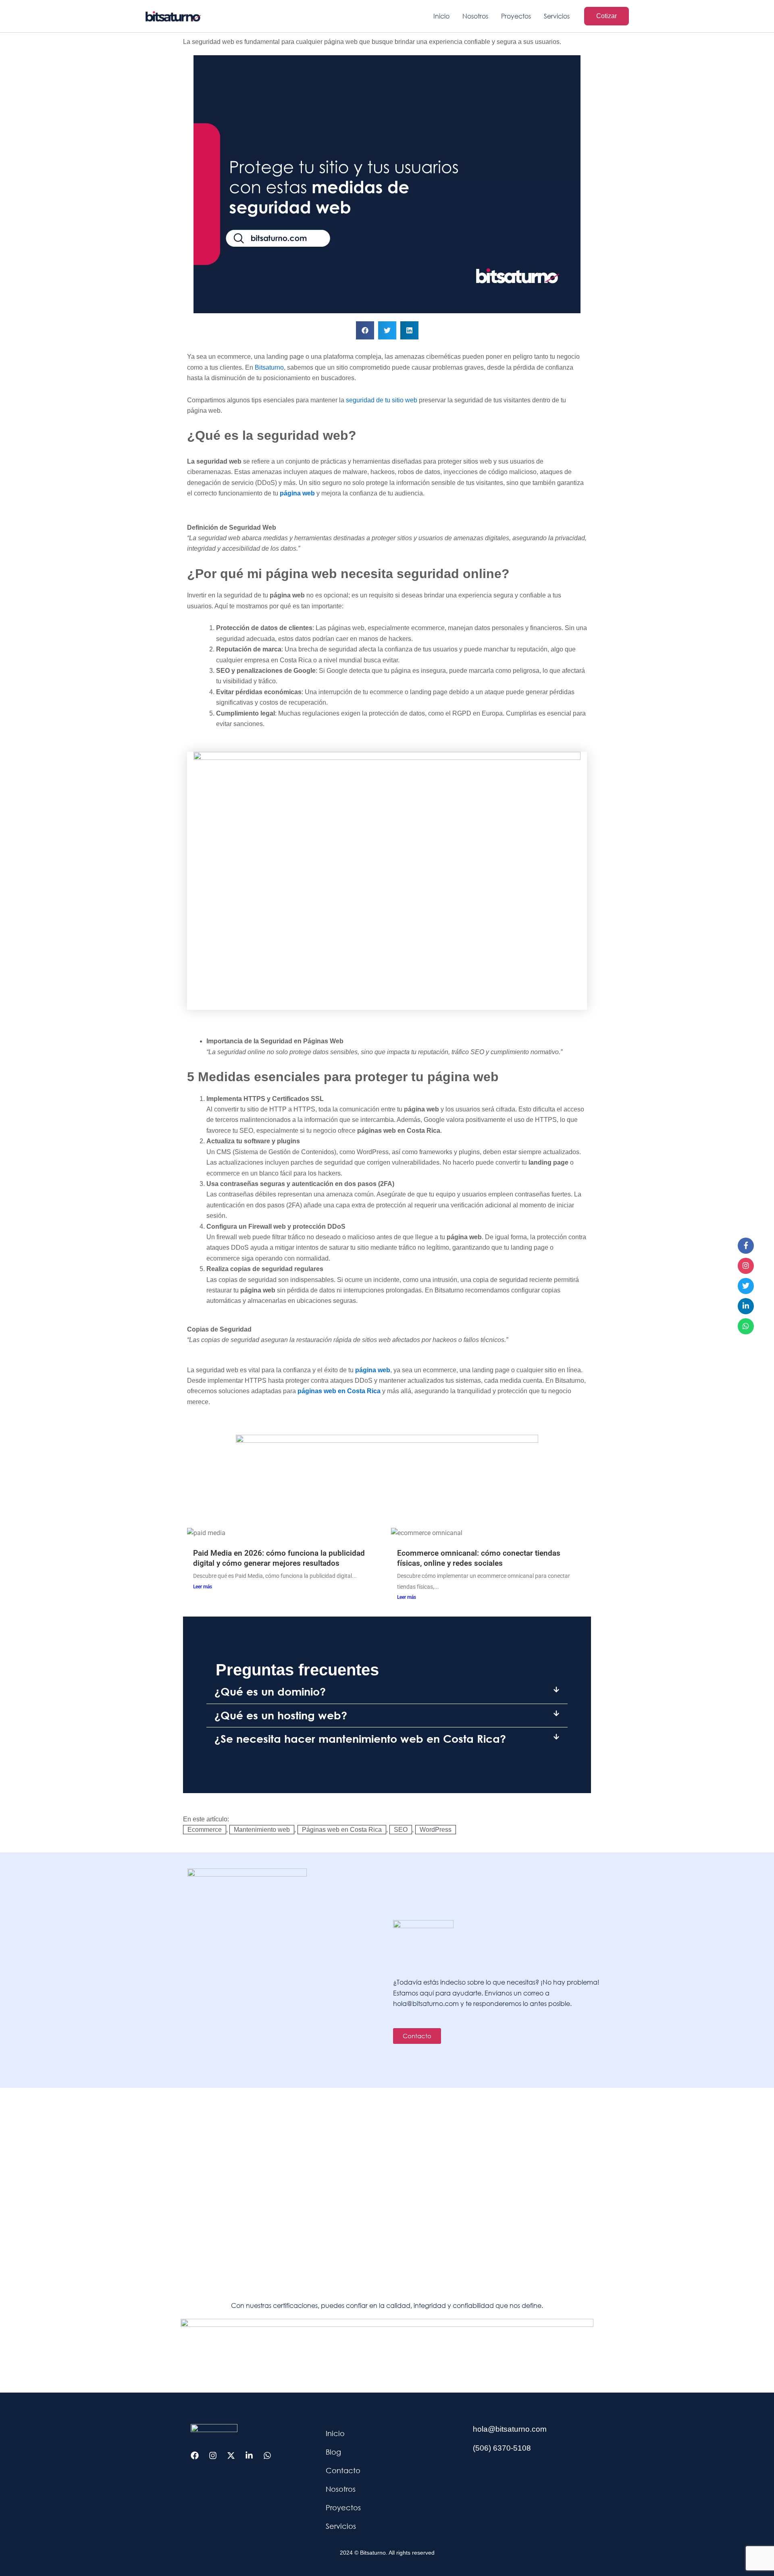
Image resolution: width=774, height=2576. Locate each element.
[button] (607, 16)
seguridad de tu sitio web (382, 400)
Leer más (203, 1587)
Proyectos (343, 2507)
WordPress (436, 1830)
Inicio (335, 2433)
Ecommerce (205, 1830)
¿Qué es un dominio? (270, 1692)
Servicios (341, 2526)
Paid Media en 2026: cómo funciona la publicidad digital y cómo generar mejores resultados (279, 1558)
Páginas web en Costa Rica (342, 1830)
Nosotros (341, 2489)
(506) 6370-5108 (502, 2448)
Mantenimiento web (262, 1830)
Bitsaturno (269, 367)
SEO (401, 1830)
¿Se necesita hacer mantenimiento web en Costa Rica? (360, 1739)
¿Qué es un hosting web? (281, 1715)
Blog (333, 2452)
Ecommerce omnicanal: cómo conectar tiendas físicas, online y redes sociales (479, 1558)
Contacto (343, 2470)
